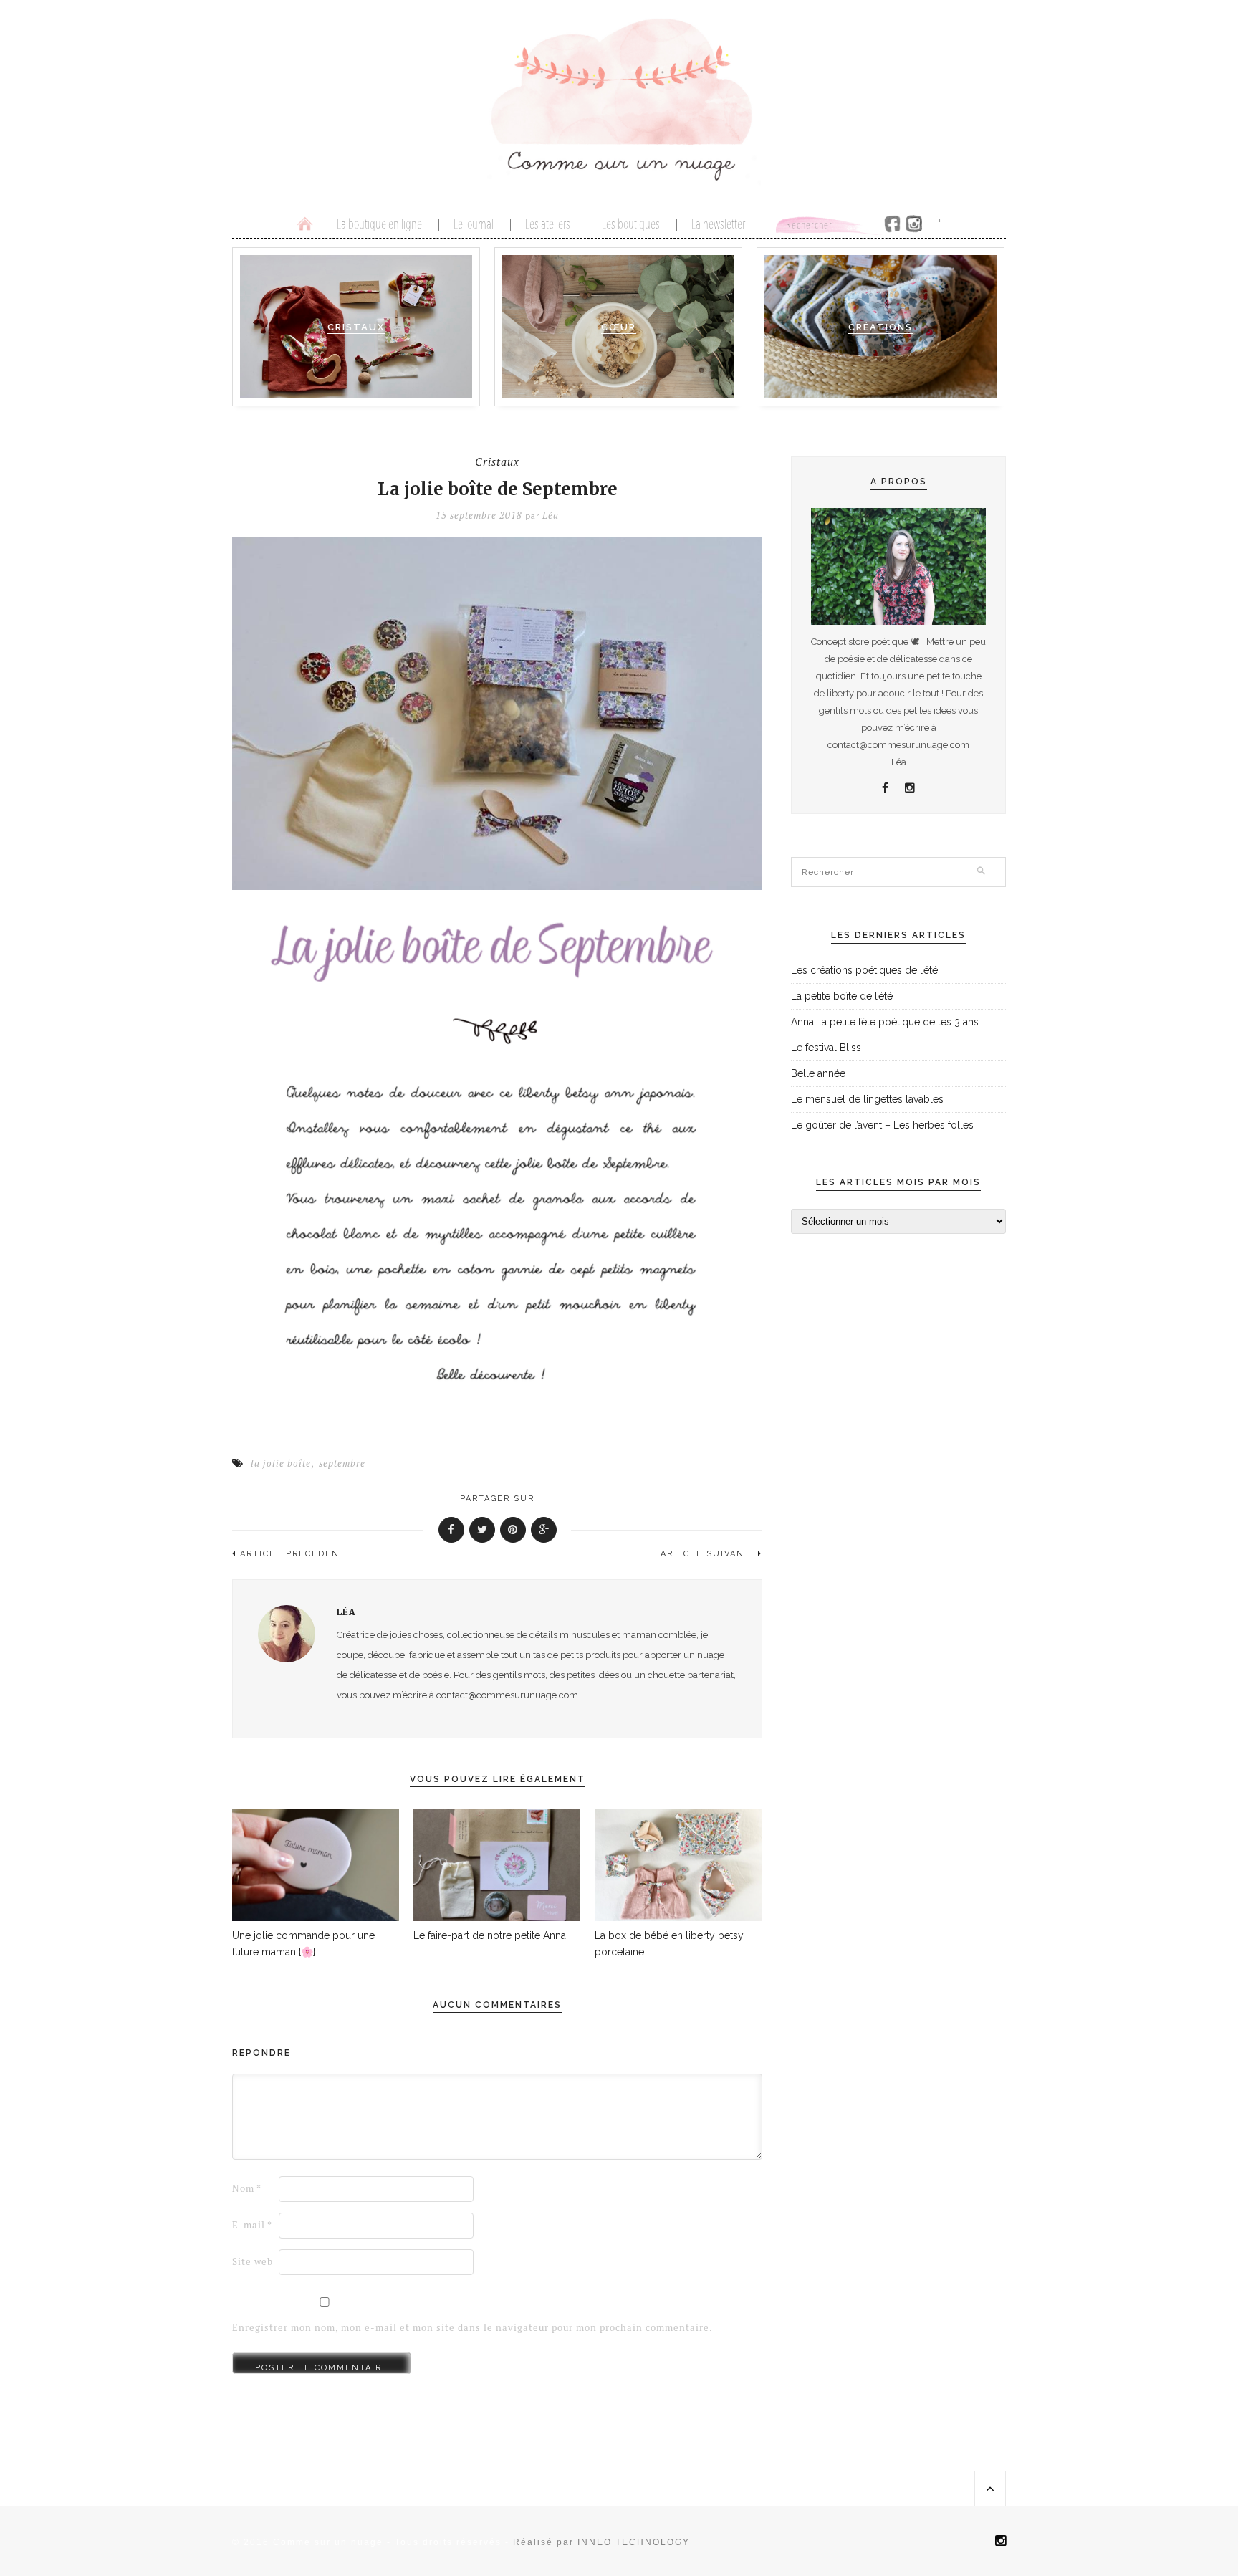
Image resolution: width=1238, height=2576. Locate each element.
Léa (551, 516)
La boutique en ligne (379, 225)
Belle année (818, 1073)
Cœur (619, 327)
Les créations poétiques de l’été (864, 970)
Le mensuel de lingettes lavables (867, 1099)
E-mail (252, 2225)
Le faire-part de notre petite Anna (490, 1935)
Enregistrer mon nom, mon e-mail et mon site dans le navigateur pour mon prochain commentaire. (472, 2328)
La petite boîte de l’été (842, 996)
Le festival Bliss (826, 1048)
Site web (253, 2262)
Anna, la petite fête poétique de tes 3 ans (885, 1022)
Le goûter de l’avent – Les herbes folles (882, 1125)
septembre (342, 1464)
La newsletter (718, 225)
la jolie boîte (281, 1464)
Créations (880, 327)
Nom (247, 2189)
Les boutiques (631, 225)
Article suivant (707, 1554)
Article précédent (293, 1554)
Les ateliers (548, 225)
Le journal (474, 225)
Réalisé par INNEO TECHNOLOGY (601, 2542)
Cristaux (356, 327)
